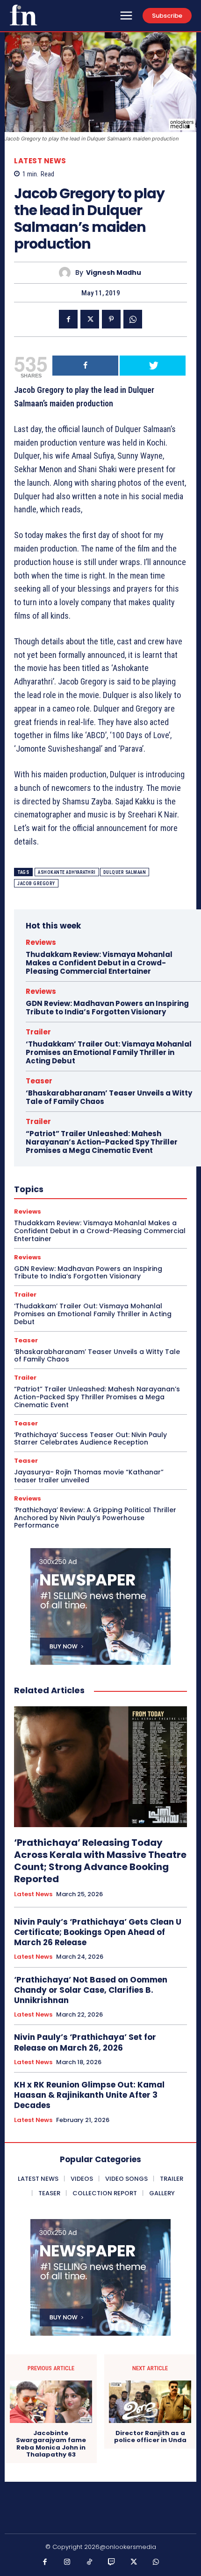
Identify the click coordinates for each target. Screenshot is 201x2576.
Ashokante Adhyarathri (67, 872)
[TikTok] (90, 2562)
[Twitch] (112, 2562)
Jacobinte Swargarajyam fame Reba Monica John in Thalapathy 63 (51, 2444)
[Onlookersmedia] (23, 15)
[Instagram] (67, 2562)
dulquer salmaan (125, 872)
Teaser (39, 1081)
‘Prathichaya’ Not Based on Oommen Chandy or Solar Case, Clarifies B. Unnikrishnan (91, 1990)
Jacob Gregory (36, 883)
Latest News (40, 161)
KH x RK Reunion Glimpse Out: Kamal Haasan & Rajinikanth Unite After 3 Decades (89, 2095)
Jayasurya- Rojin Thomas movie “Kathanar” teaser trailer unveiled (89, 1476)
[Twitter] (90, 319)
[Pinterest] (111, 319)
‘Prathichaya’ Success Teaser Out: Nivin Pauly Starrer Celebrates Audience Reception (90, 1439)
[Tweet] (153, 366)
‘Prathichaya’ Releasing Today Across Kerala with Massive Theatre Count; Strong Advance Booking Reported (100, 1861)
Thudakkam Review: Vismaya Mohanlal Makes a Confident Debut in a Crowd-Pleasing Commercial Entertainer (99, 963)
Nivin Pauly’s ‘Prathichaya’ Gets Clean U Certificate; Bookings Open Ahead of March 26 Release (98, 1932)
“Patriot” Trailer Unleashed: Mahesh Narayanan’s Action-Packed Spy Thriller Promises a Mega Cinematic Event (102, 1142)
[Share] (85, 366)
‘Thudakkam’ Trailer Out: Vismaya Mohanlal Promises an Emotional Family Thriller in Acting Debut (109, 1052)
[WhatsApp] (133, 319)
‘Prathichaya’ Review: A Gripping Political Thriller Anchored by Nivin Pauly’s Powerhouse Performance (95, 1518)
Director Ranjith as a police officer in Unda (150, 2437)
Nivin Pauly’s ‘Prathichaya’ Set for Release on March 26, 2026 (85, 2042)
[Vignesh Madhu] (67, 273)
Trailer (38, 1032)
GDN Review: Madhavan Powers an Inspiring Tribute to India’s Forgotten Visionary (107, 1008)
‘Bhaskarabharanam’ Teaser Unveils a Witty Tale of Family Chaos (109, 1097)
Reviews (41, 942)
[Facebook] (68, 319)
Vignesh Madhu (114, 273)
